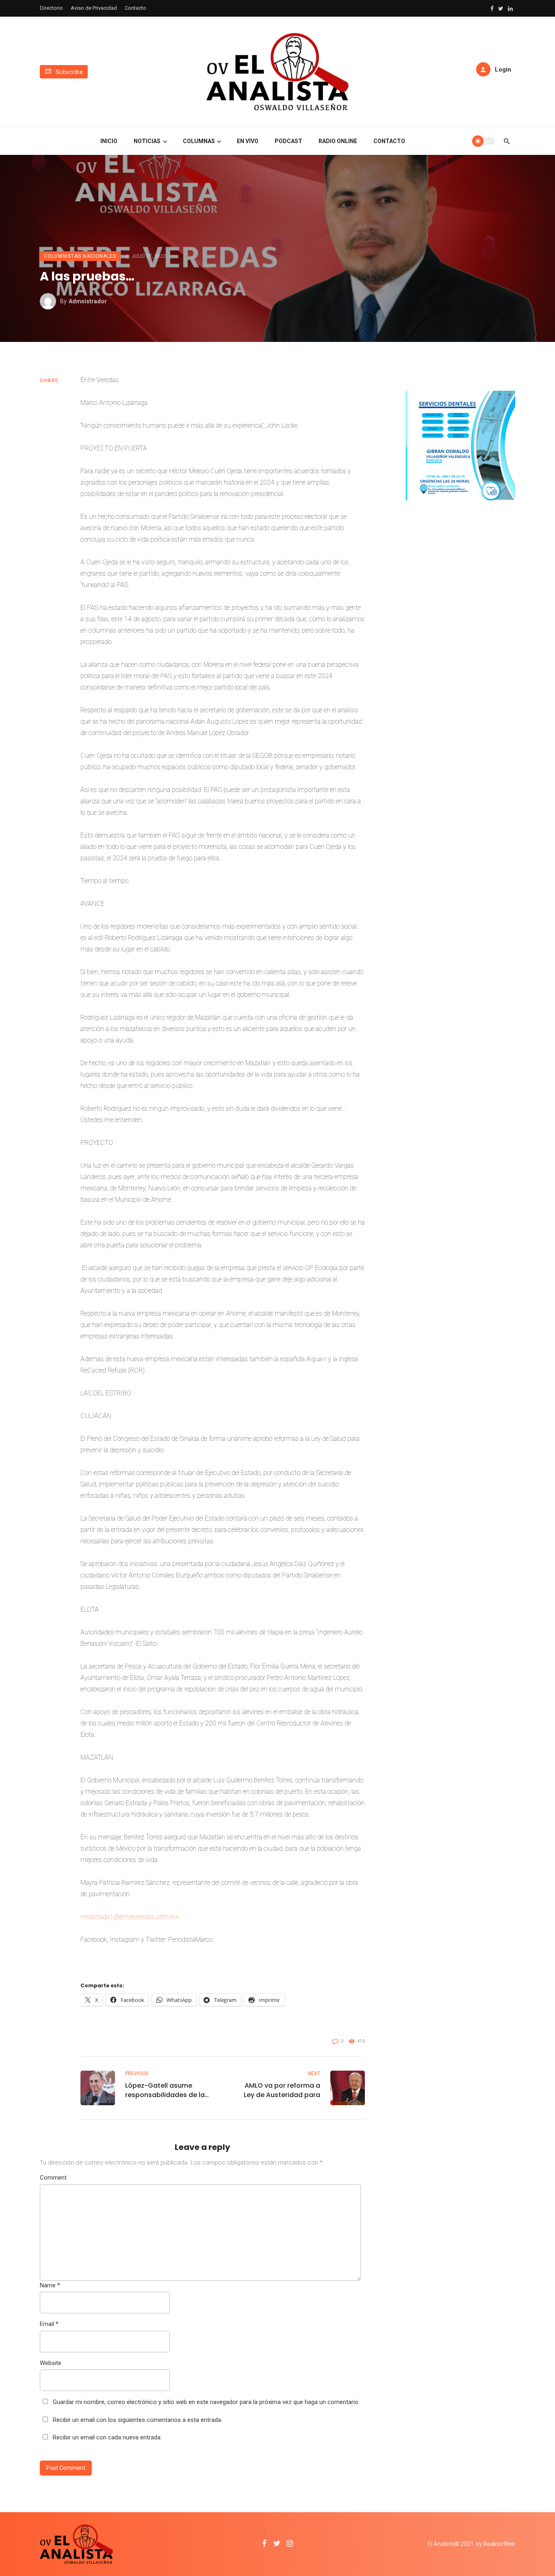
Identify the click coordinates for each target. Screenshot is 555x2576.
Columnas (199, 141)
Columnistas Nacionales (80, 256)
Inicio (109, 141)
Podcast (288, 141)
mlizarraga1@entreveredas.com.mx (130, 1917)
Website (51, 2363)
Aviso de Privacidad (94, 8)
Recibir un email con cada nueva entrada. (107, 2437)
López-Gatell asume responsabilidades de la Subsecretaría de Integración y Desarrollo (165, 2090)
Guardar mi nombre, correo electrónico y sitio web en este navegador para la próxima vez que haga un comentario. (206, 2402)
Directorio (51, 8)
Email (49, 2324)
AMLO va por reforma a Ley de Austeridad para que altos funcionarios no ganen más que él (278, 2090)
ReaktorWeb (499, 2544)
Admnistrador (88, 301)
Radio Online (338, 141)
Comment (53, 2178)
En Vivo (248, 141)
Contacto (135, 8)
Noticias (147, 141)
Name (50, 2285)
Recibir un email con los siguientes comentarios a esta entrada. (138, 2420)
